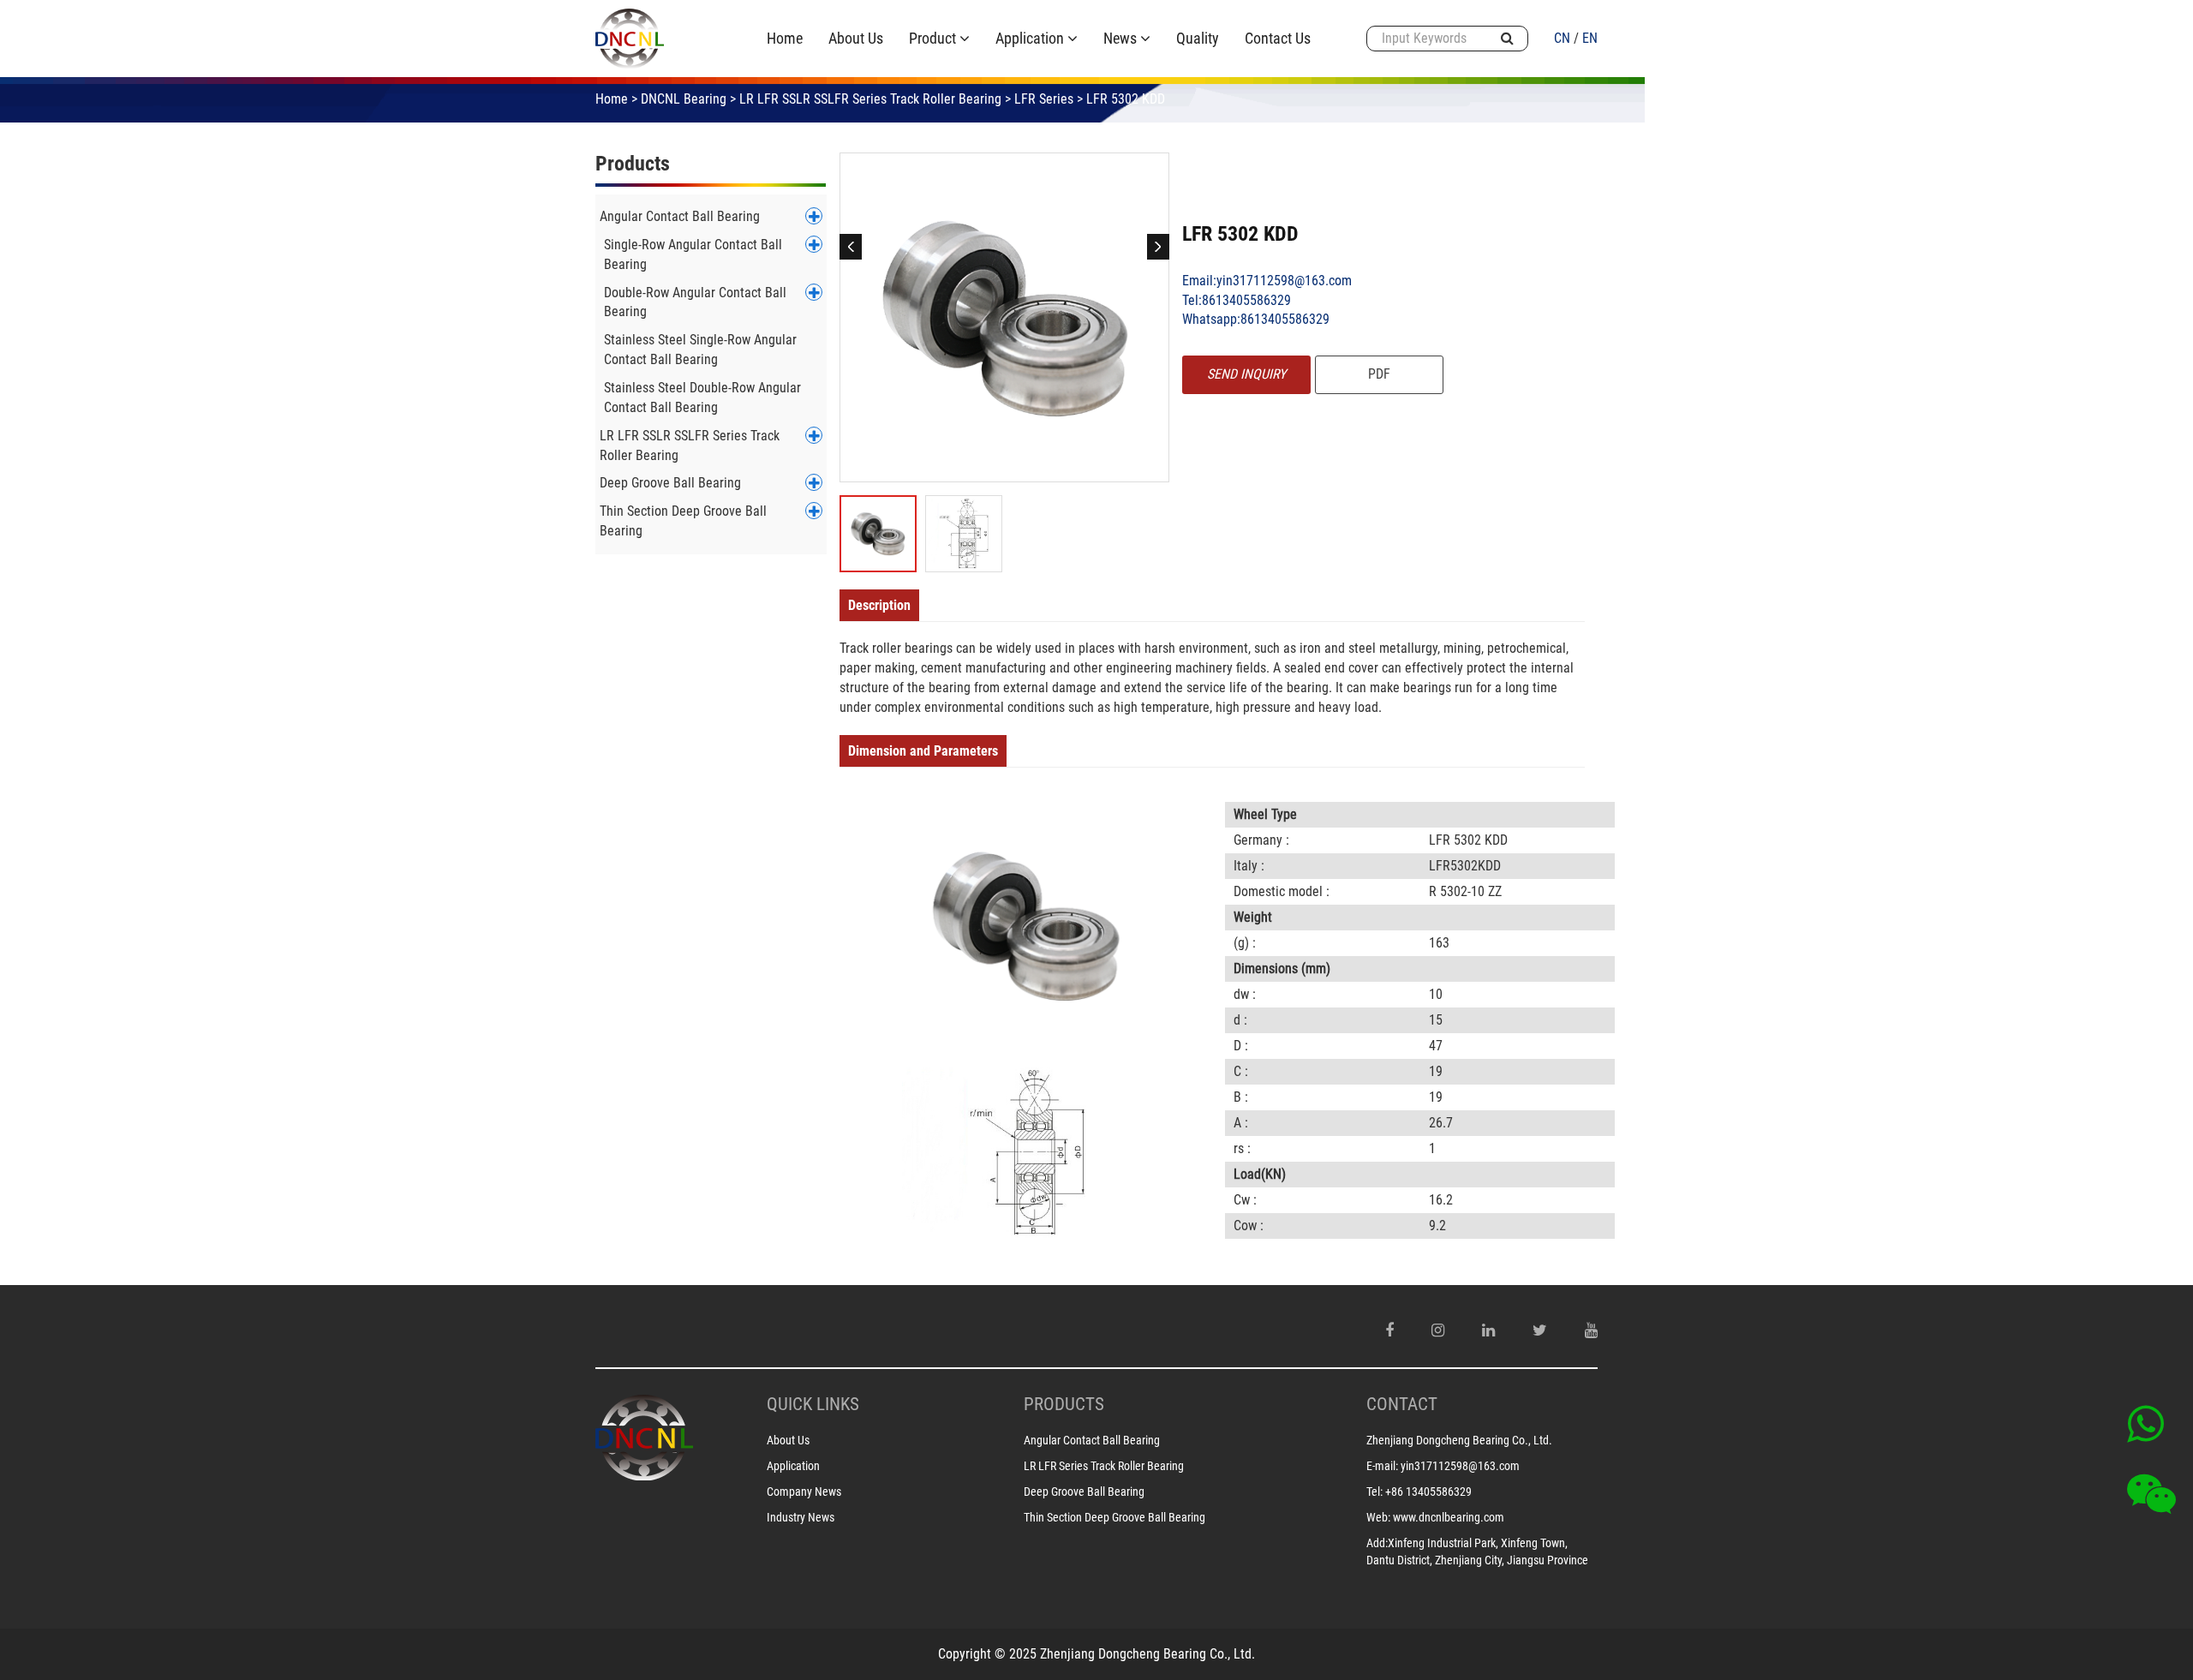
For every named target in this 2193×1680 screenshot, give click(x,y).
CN (1562, 38)
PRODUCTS (1064, 1404)
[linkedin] (1488, 1330)
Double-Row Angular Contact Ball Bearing (695, 302)
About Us (788, 1440)
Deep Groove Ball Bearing (670, 483)
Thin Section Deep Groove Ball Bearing (683, 521)
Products (633, 164)
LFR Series (1044, 99)
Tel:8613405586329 (1237, 300)
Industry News (801, 1517)
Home (612, 99)
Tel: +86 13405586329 (1419, 1492)
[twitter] (1540, 1330)
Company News (804, 1492)
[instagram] (1438, 1330)
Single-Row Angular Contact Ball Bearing (693, 254)
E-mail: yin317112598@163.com (1443, 1466)
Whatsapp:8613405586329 (1256, 319)
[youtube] (1591, 1330)
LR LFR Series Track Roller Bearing (1104, 1466)
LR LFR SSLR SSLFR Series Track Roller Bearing (870, 99)
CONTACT (1402, 1404)
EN (1590, 38)
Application (793, 1466)
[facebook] (1389, 1330)
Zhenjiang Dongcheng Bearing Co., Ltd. (1459, 1440)
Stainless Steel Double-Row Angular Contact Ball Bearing (702, 398)
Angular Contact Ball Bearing (680, 216)
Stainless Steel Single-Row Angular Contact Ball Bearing (700, 350)
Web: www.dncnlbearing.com (1435, 1517)
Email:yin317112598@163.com (1267, 281)
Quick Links (813, 1404)
